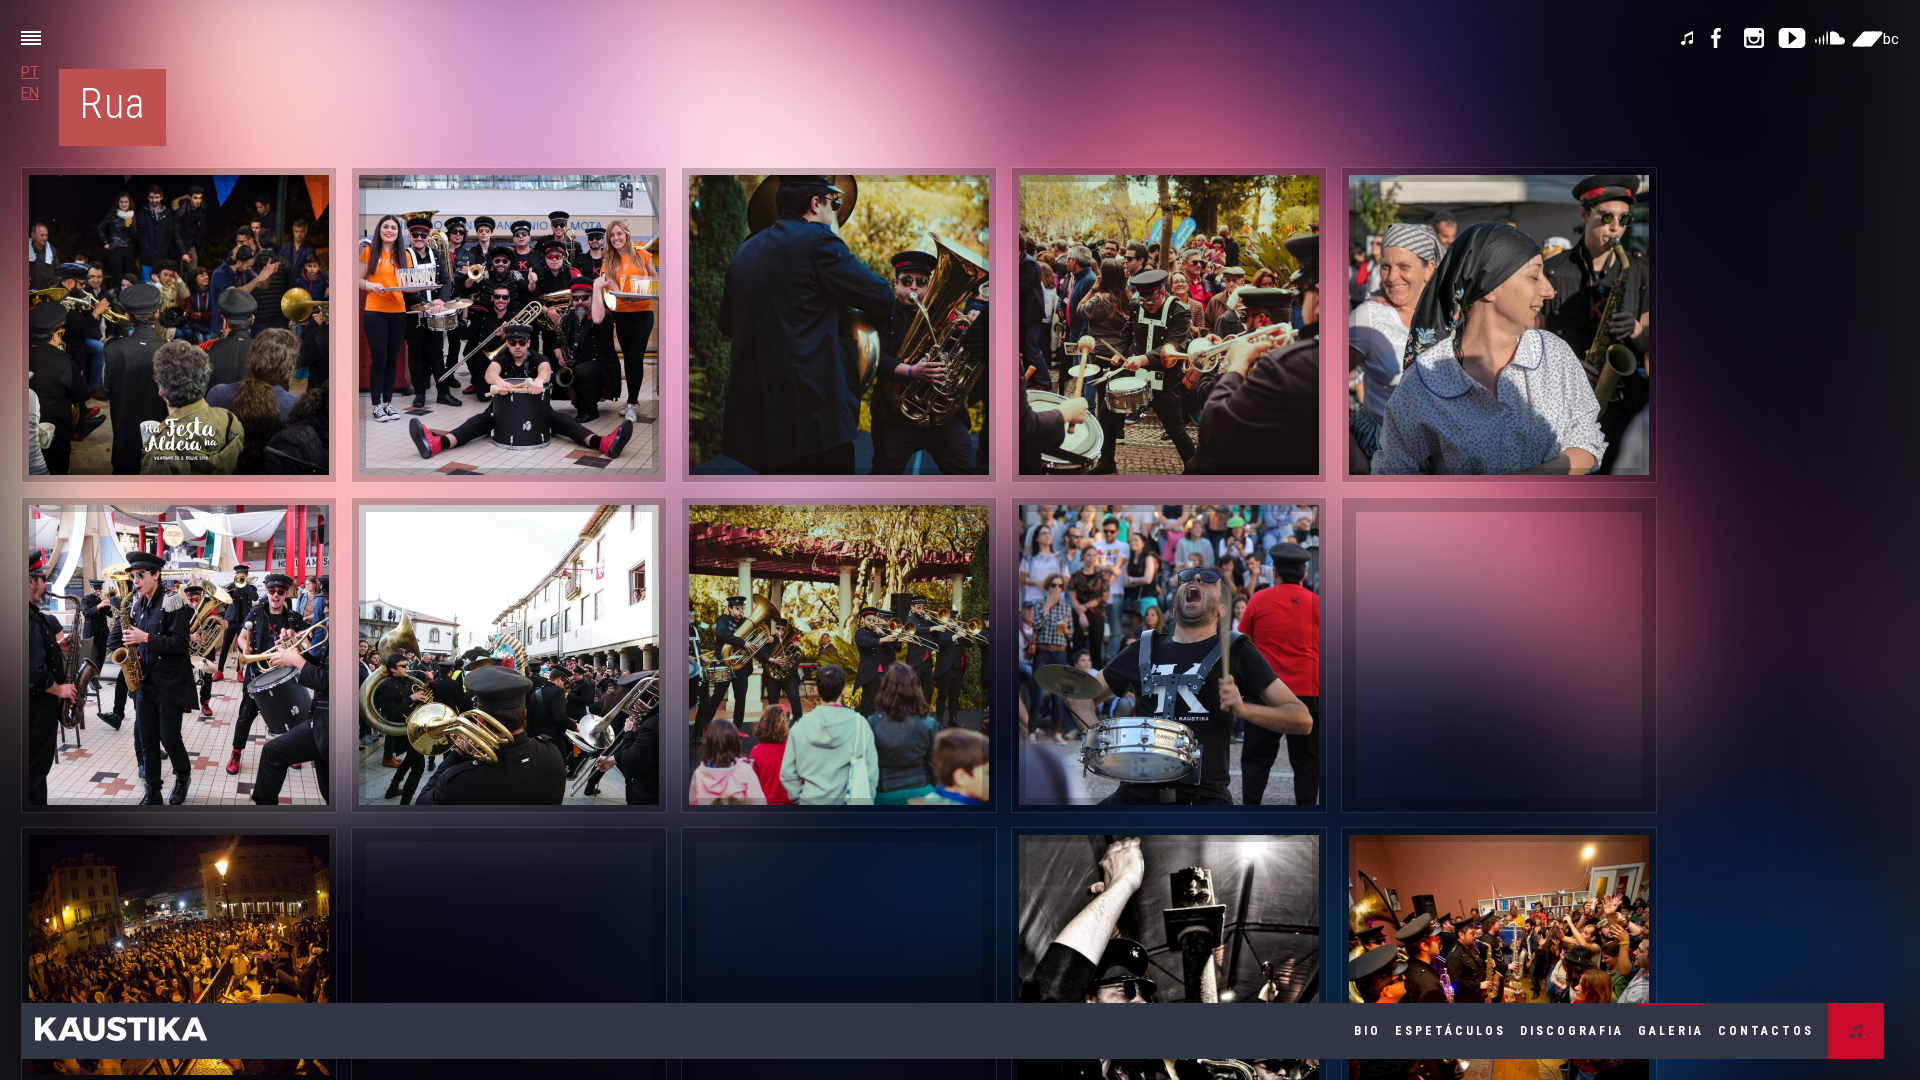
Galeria (1671, 1031)
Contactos (1766, 1031)
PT (30, 72)
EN (30, 93)
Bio (1367, 1031)
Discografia (1572, 1031)
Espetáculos (1450, 1031)
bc (1891, 39)
